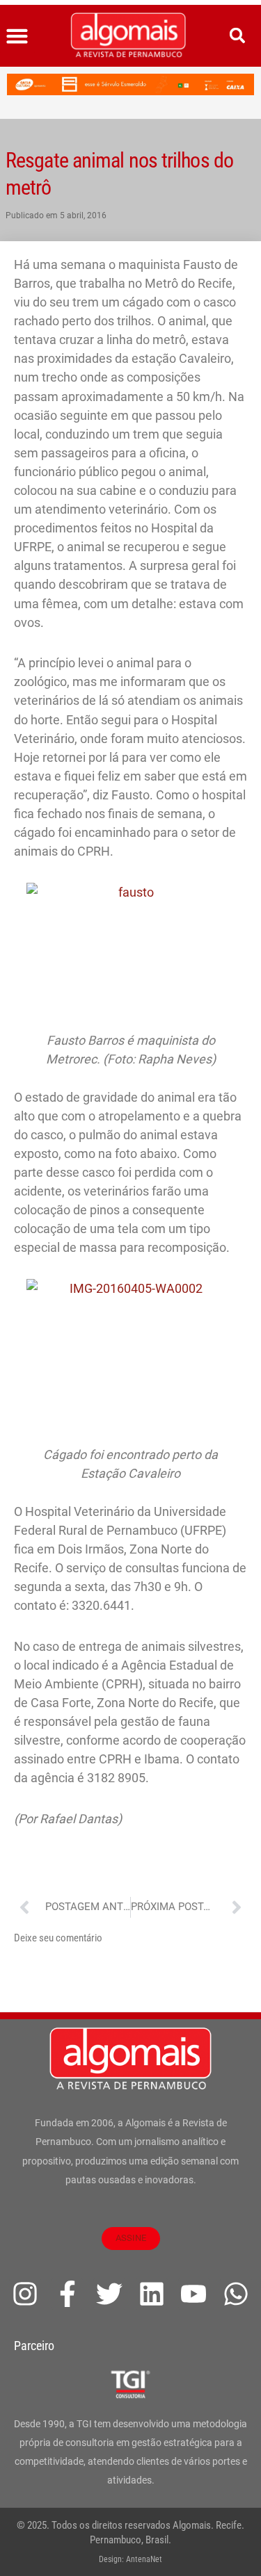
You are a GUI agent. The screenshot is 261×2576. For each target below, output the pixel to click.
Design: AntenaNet (130, 2559)
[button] (17, 36)
